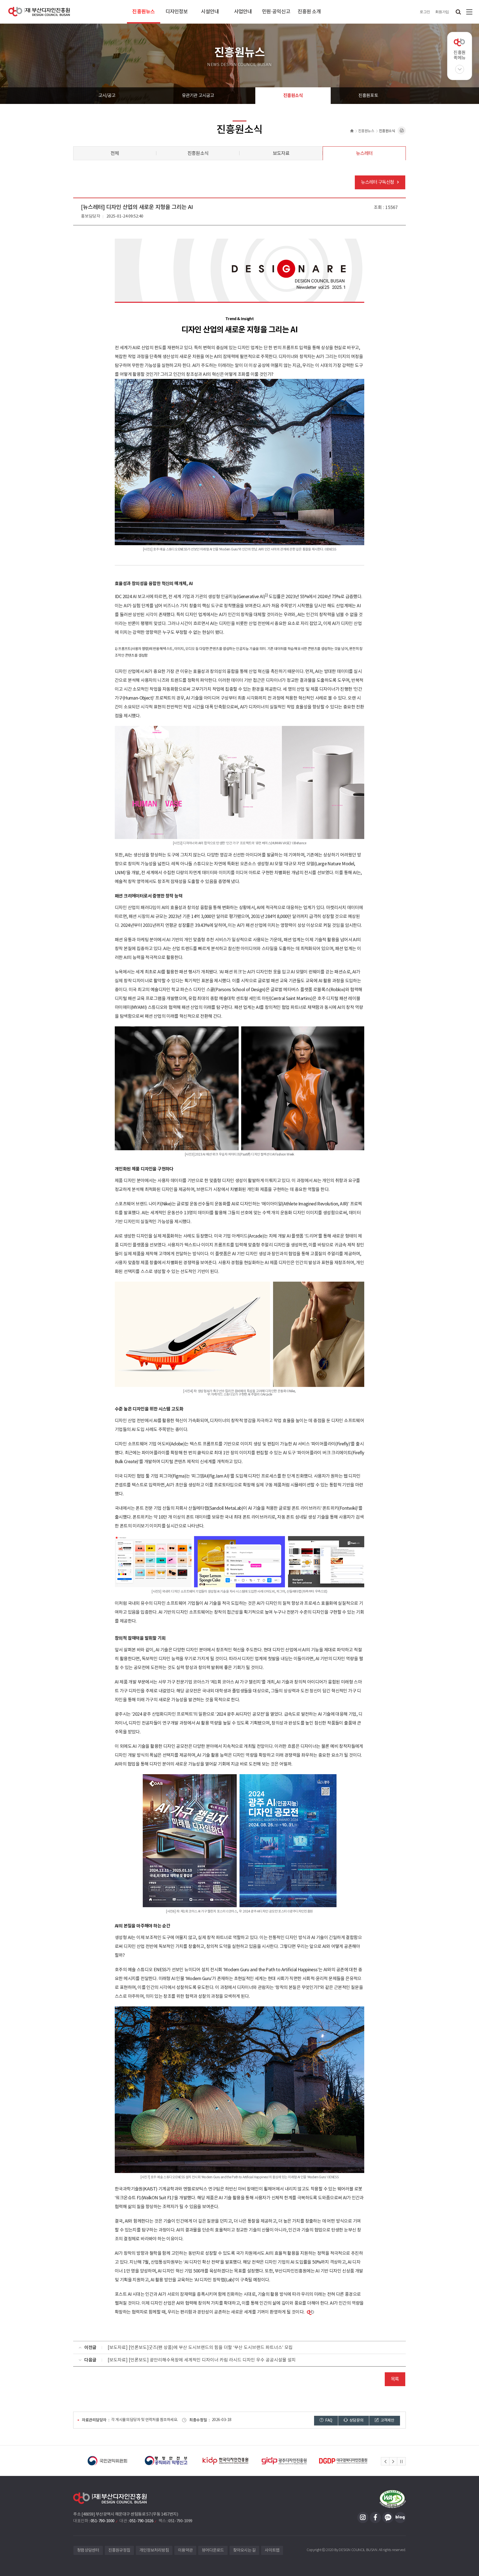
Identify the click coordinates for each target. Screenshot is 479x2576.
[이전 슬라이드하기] (385, 2462)
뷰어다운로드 (213, 2550)
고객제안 (387, 2421)
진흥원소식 (293, 96)
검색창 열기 (458, 12)
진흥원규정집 (119, 2550)
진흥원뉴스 (143, 12)
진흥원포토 (368, 96)
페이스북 (375, 2518)
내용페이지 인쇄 (402, 131)
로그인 (425, 12)
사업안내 (243, 12)
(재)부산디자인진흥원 (39, 12)
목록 (395, 2379)
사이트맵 (469, 12)
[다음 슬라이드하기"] (393, 2462)
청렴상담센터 (88, 2550)
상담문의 (356, 2421)
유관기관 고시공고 (198, 96)
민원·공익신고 (276, 12)
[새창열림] (103, 2461)
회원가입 (442, 12)
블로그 (400, 2518)
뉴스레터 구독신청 (378, 182)
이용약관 (185, 2550)
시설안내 (210, 12)
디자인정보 (177, 12)
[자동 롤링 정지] (401, 2462)
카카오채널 (388, 2518)
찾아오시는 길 (244, 2550)
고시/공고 (107, 96)
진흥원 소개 (309, 12)
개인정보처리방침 (154, 2550)
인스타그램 (363, 2518)
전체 (115, 154)
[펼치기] (460, 69)
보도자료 (281, 154)
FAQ (328, 2421)
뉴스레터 (364, 154)
